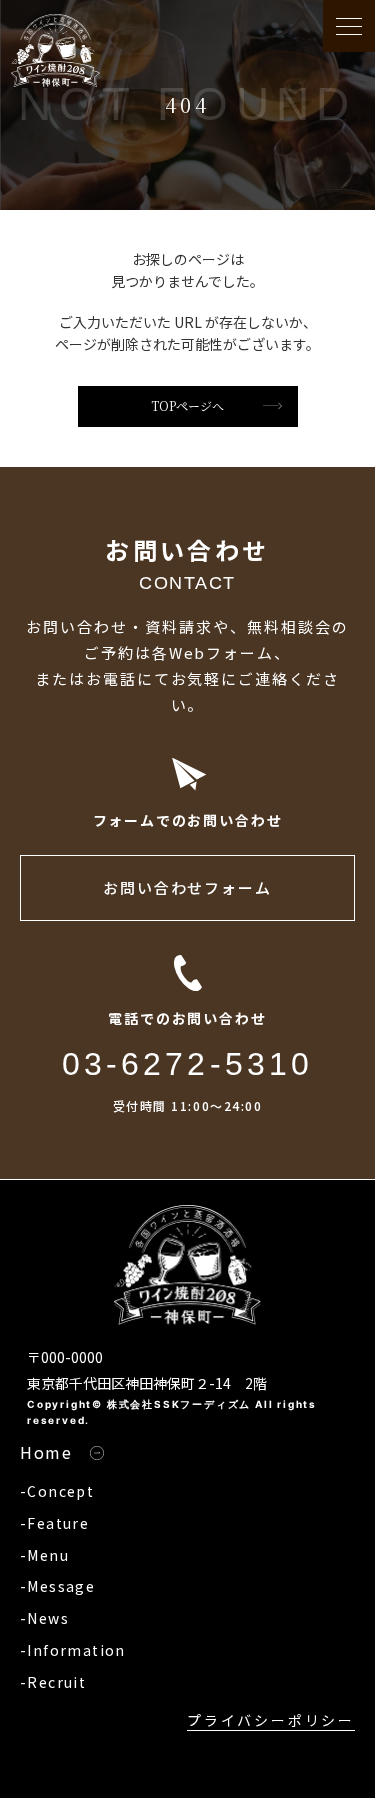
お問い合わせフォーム (188, 887)
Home (46, 1452)
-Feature (54, 1523)
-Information (73, 1650)
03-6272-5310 (188, 1064)
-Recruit (53, 1682)
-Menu (44, 1555)
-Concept (57, 1491)
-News (44, 1618)
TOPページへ (187, 405)
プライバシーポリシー (271, 1720)
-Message (57, 1586)
